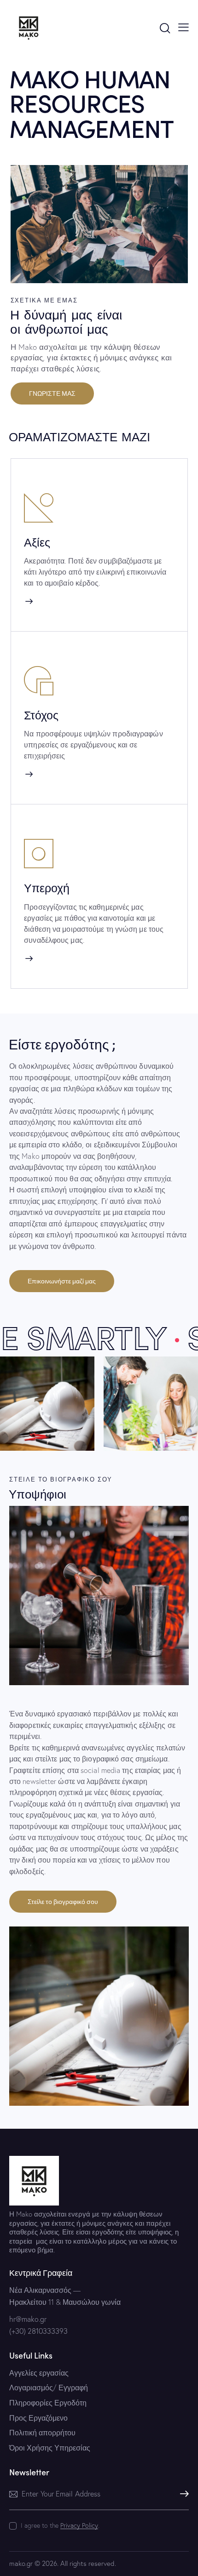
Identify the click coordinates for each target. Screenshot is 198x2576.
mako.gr (21, 2563)
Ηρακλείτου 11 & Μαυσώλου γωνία (65, 2302)
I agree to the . (60, 2525)
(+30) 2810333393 (38, 2331)
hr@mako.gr (28, 2319)
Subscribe (182, 2494)
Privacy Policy (79, 2526)
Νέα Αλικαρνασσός (40, 2290)
